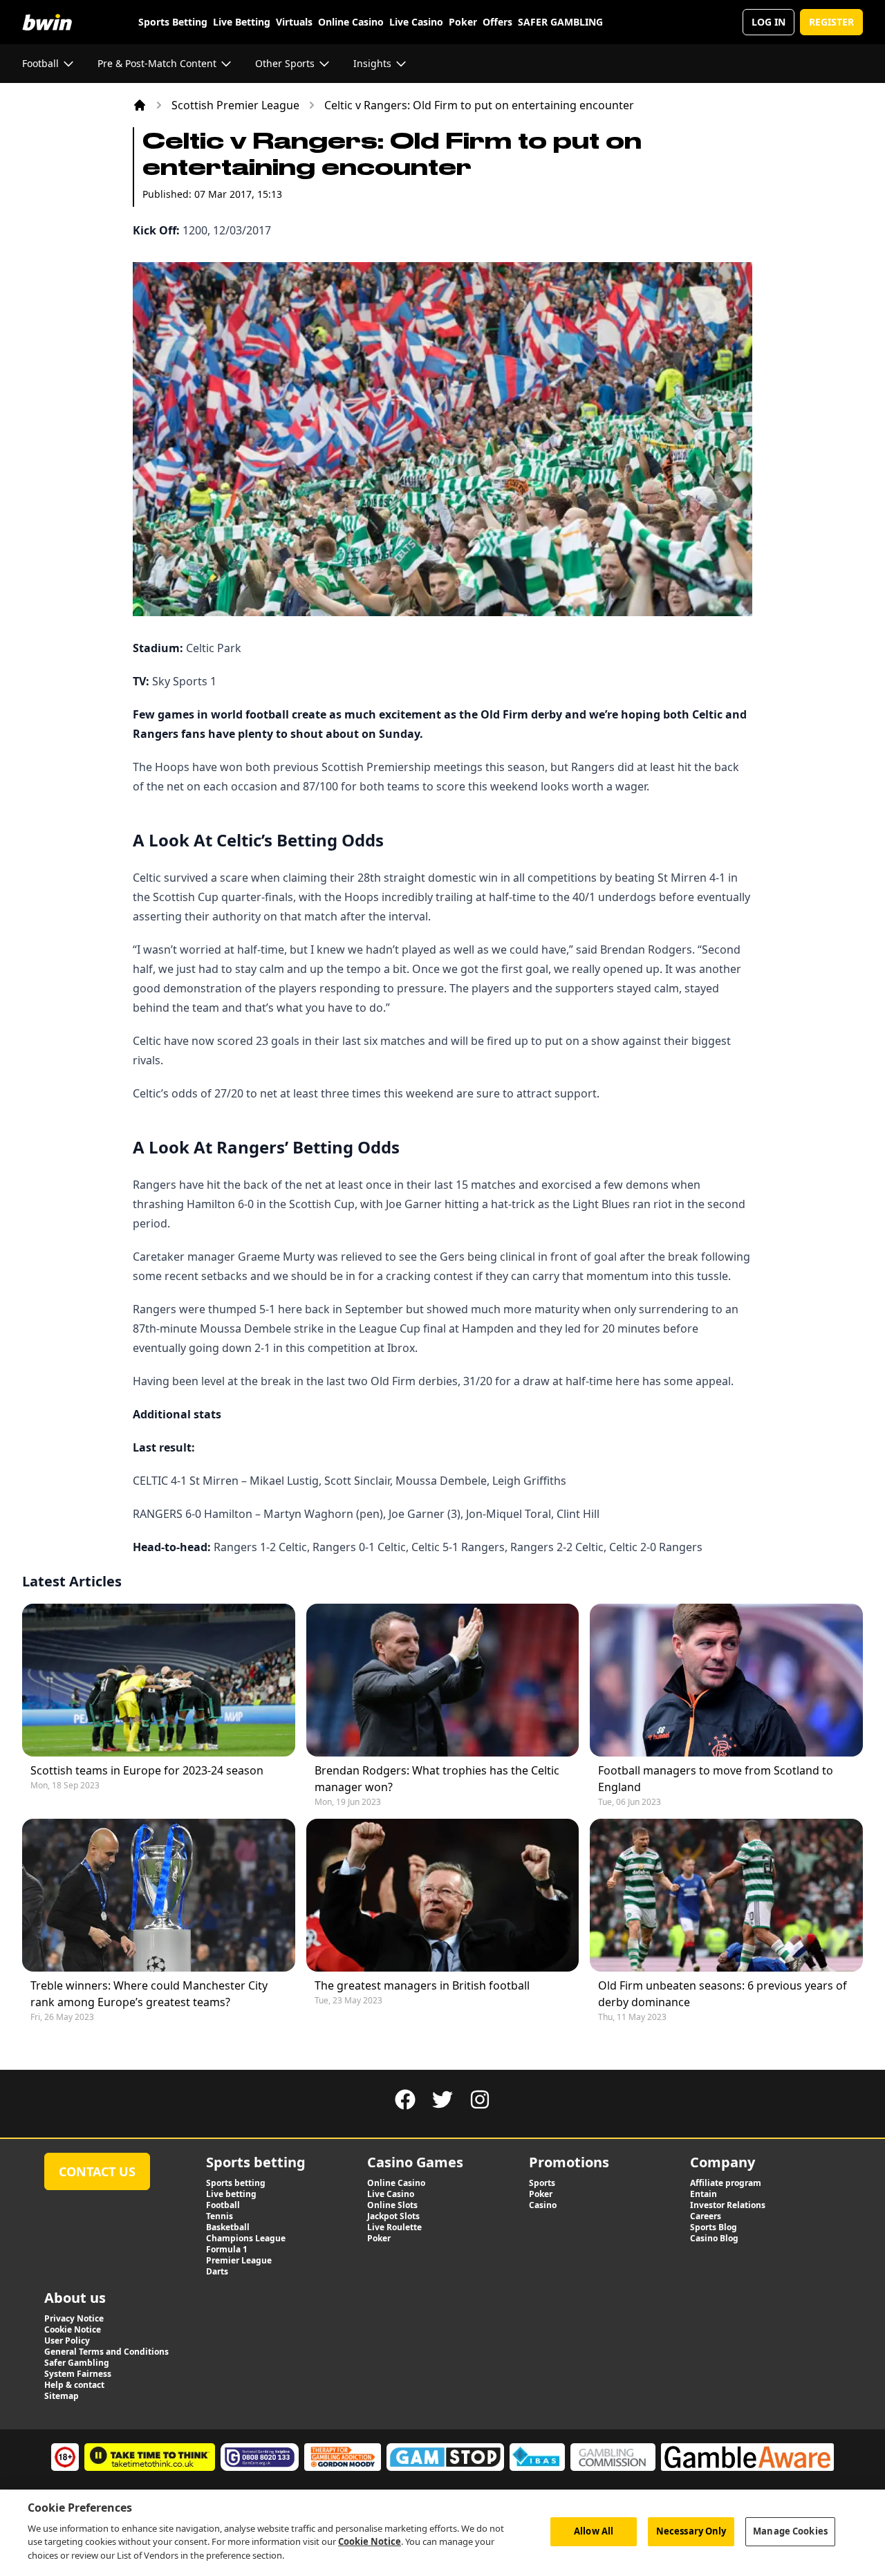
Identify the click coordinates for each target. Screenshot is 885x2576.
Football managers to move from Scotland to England (716, 1779)
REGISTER (831, 22)
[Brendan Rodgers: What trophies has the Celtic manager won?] (443, 1680)
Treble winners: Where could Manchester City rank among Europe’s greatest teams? (149, 1994)
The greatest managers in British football (422, 1985)
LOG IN (768, 22)
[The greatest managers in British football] (443, 1895)
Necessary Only (691, 2531)
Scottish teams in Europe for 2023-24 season (147, 1770)
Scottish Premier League (235, 105)
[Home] (140, 105)
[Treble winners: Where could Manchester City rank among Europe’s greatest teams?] (159, 1895)
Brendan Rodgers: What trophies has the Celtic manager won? (437, 1779)
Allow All (594, 2531)
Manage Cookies (790, 2531)
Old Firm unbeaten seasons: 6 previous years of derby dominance (723, 1994)
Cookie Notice (370, 2541)
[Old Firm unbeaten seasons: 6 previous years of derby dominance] (726, 1895)
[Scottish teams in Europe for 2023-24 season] (159, 1680)
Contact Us (97, 2171)
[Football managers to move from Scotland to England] (726, 1680)
